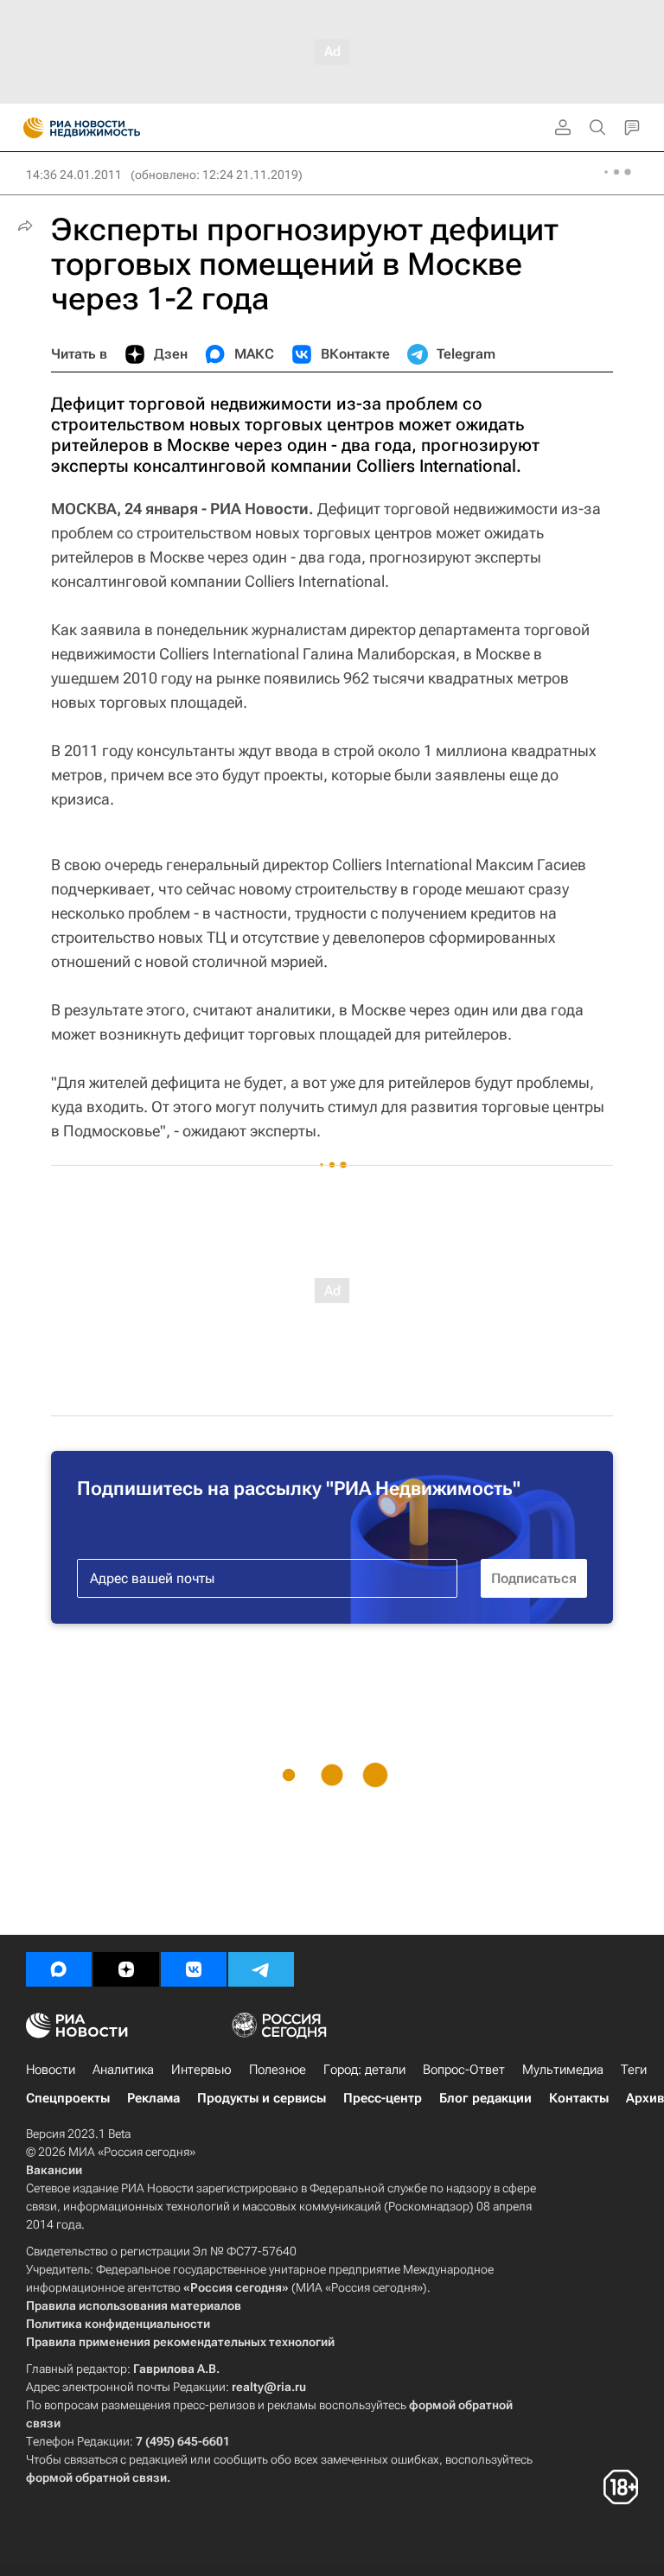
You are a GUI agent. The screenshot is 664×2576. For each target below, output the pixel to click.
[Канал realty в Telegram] (261, 1969)
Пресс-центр (383, 2098)
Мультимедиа (563, 2070)
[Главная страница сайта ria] (28, 128)
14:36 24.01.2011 (74, 175)
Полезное (278, 2070)
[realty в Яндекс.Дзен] (126, 1969)
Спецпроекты (68, 2098)
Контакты (579, 2098)
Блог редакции (485, 2098)
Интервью (201, 2070)
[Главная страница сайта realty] (112, 128)
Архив (645, 2098)
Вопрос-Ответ (464, 2070)
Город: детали (364, 2070)
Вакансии (54, 2170)
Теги (634, 2070)
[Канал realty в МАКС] (59, 1969)
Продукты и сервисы (262, 2098)
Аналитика (123, 2070)
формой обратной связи (96, 2477)
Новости (51, 2070)
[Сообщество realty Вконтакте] (194, 1969)
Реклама (153, 2098)
